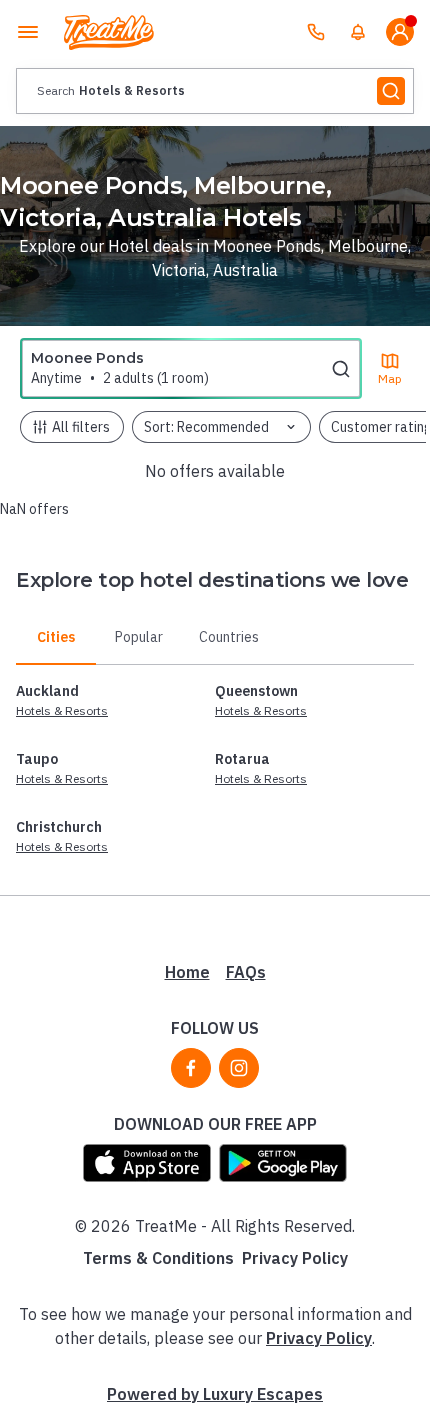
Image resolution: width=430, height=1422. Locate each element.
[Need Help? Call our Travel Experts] (316, 32)
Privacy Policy (295, 1258)
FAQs (246, 972)
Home (187, 972)
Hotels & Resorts (62, 710)
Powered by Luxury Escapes (215, 1394)
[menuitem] (358, 32)
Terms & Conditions (158, 1258)
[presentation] (215, 91)
